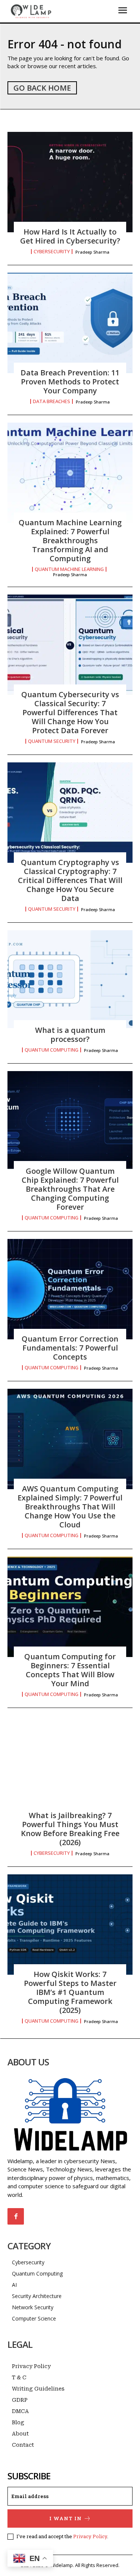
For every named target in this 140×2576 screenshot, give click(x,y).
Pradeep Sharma (92, 252)
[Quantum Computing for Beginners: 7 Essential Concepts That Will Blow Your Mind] (70, 1607)
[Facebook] (16, 2216)
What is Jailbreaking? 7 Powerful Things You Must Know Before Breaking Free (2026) (70, 1829)
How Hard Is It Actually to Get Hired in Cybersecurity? (70, 236)
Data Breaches (52, 401)
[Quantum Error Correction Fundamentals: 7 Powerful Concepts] (70, 1289)
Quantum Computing (52, 1050)
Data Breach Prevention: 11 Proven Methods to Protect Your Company (70, 382)
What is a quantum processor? (70, 1035)
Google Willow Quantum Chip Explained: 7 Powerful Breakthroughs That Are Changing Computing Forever (70, 1189)
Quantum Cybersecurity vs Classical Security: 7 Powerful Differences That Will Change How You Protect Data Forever (70, 712)
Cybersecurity (52, 252)
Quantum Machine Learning (69, 569)
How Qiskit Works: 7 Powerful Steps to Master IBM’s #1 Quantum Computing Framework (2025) (70, 1992)
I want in (66, 2518)
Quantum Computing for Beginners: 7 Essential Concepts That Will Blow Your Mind (70, 1670)
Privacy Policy (90, 2536)
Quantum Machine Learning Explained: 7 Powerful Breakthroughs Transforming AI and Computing (70, 540)
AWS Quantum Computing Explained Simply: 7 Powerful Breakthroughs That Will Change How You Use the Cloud (70, 1507)
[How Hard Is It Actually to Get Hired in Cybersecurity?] (70, 182)
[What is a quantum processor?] (70, 980)
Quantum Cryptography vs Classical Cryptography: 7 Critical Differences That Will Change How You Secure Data (70, 880)
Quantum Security (52, 741)
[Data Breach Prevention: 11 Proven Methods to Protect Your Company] (70, 323)
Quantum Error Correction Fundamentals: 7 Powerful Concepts (70, 1348)
